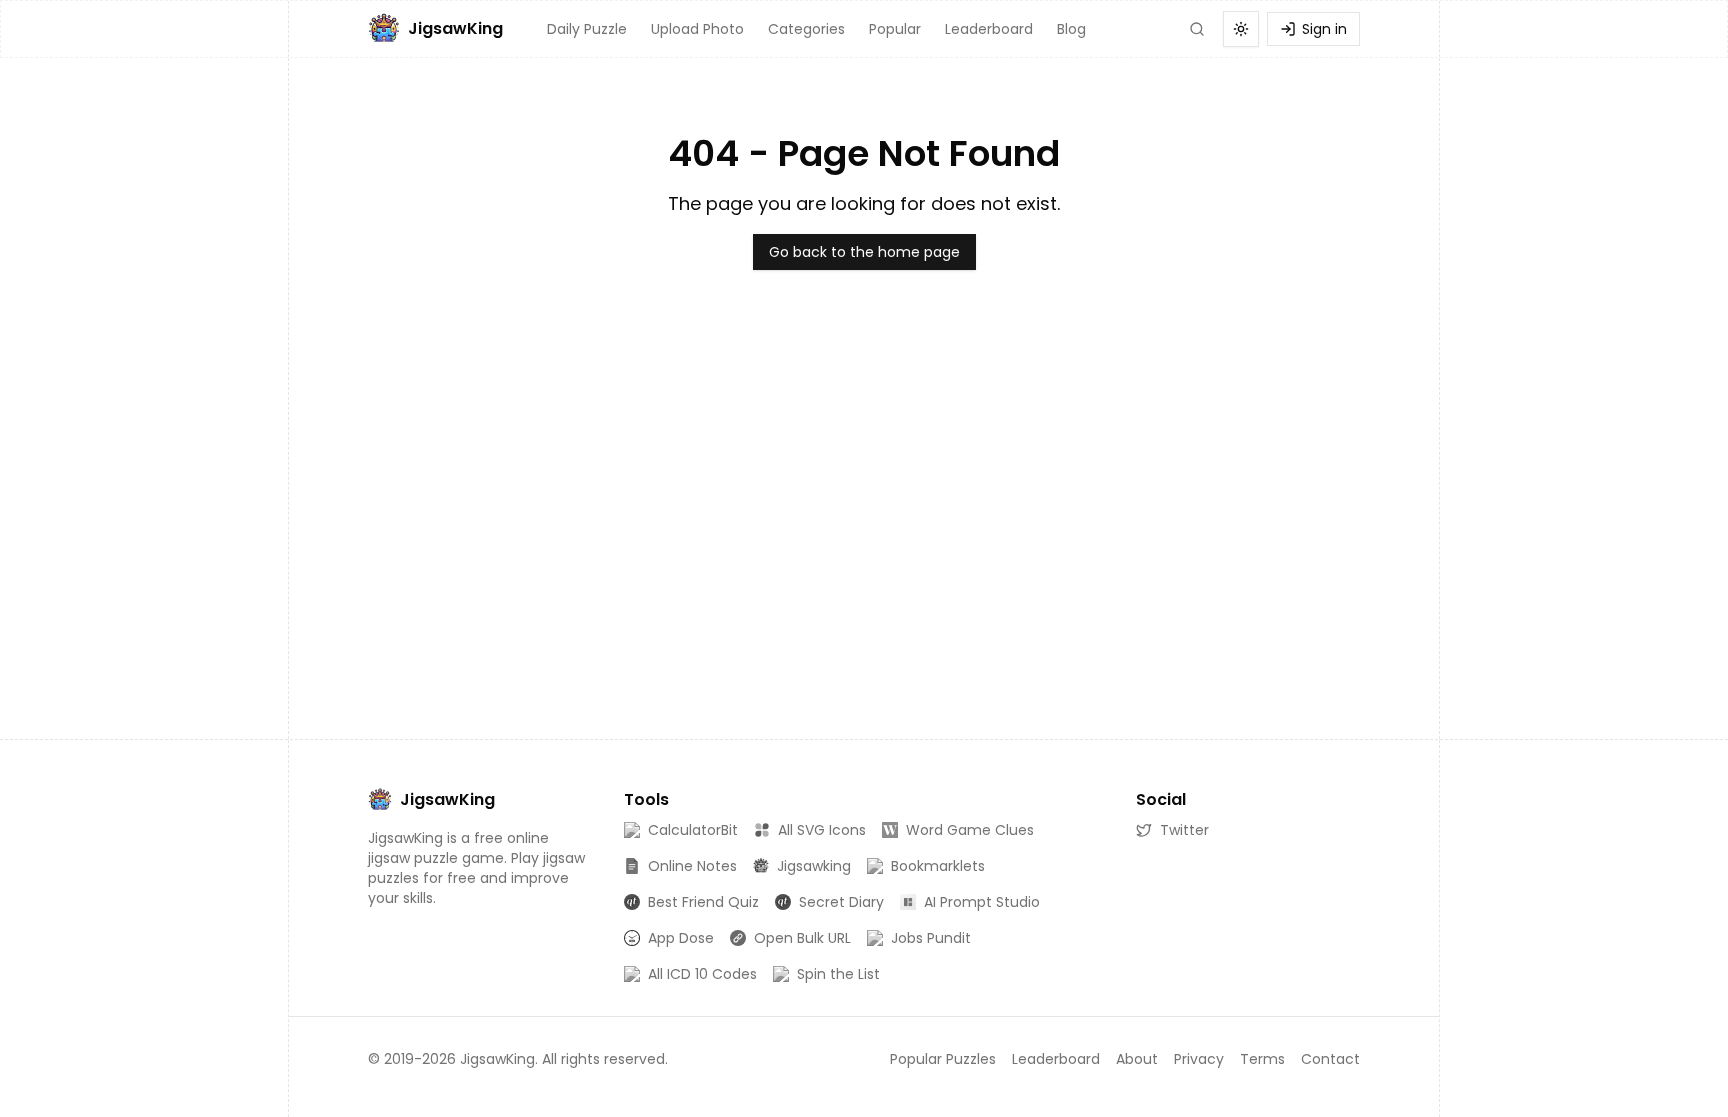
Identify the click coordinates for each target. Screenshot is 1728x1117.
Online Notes (692, 866)
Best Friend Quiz (703, 902)
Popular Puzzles (943, 1059)
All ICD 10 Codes (702, 974)
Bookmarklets (938, 866)
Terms (1262, 1059)
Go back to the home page (864, 252)
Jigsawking (814, 866)
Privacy (1199, 1059)
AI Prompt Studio (982, 902)
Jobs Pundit (931, 938)
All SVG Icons (822, 830)
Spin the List (838, 974)
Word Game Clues (970, 830)
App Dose (681, 938)
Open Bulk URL (802, 938)
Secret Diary (841, 902)
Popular (895, 29)
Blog (1071, 29)
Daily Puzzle (587, 29)
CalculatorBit (693, 830)
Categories (806, 29)
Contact (1330, 1059)
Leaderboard (989, 29)
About (1137, 1059)
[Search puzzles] (1197, 29)
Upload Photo (697, 29)
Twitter (1184, 830)
